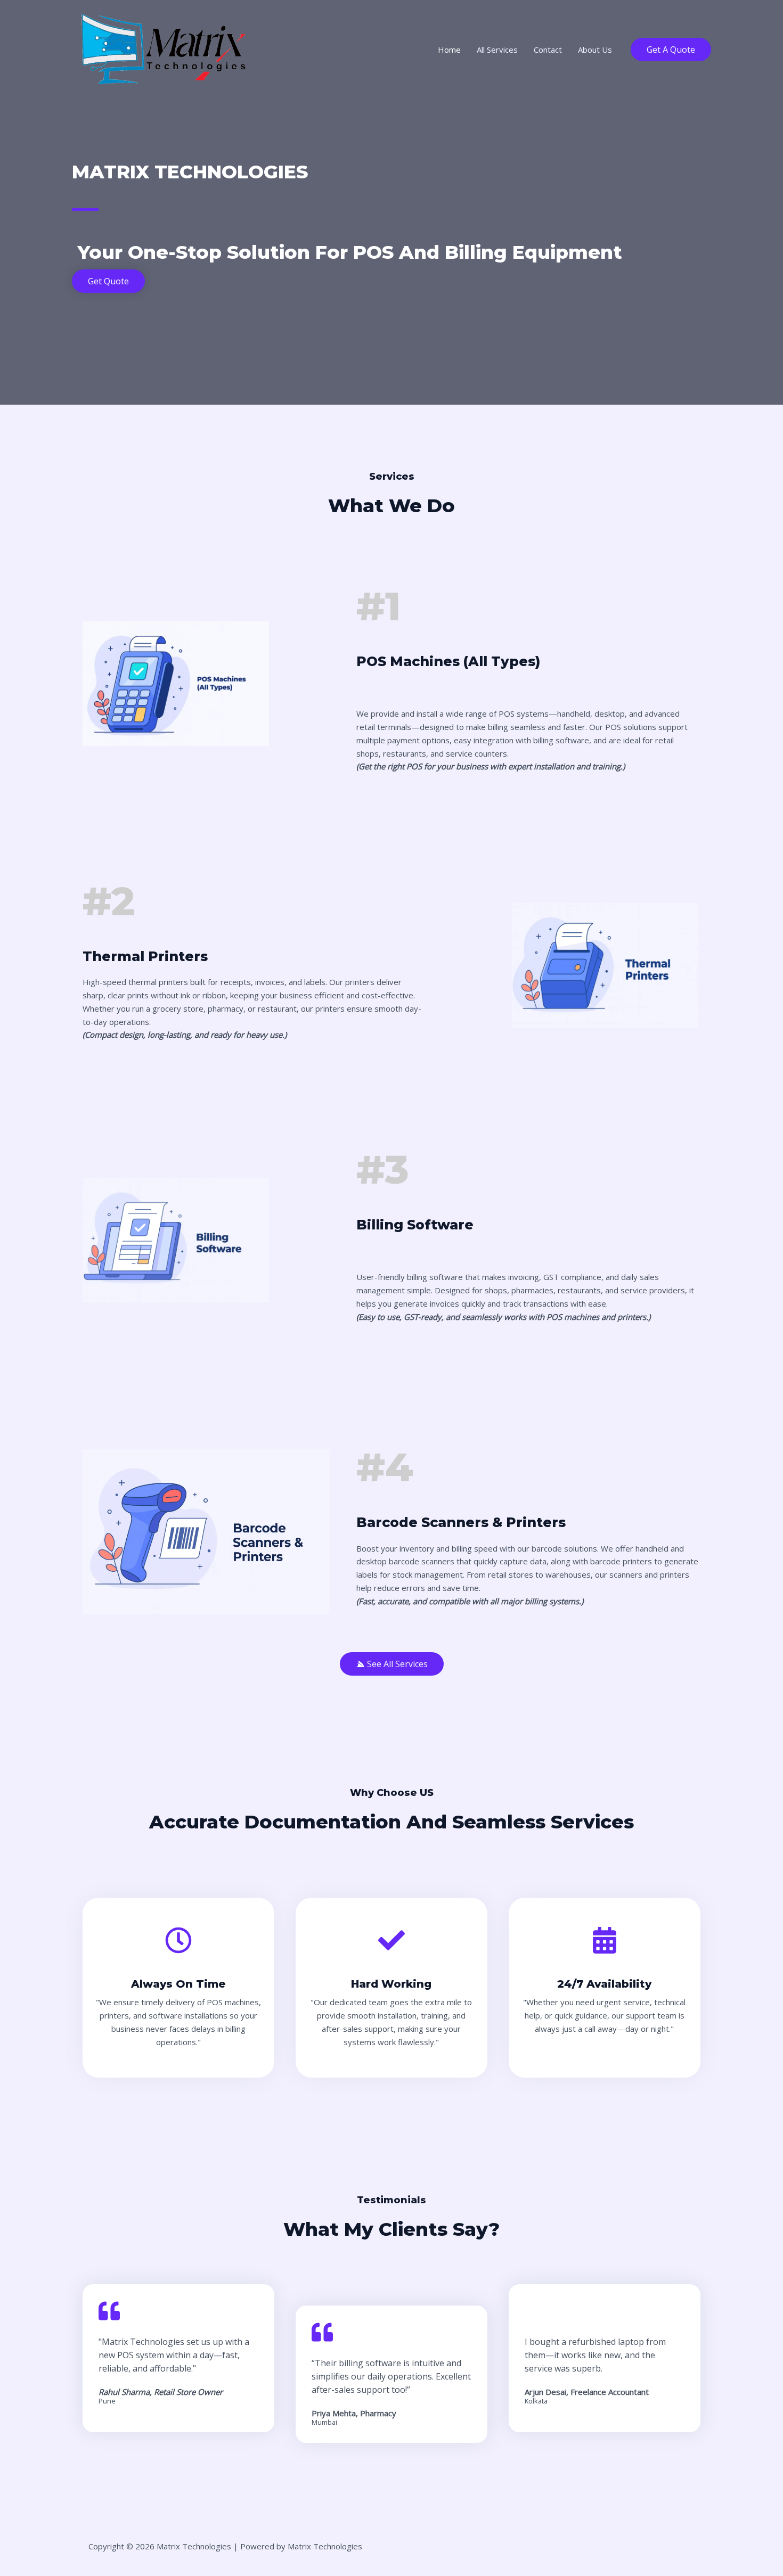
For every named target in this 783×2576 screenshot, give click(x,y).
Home (449, 50)
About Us (595, 50)
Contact (548, 50)
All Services (497, 50)
